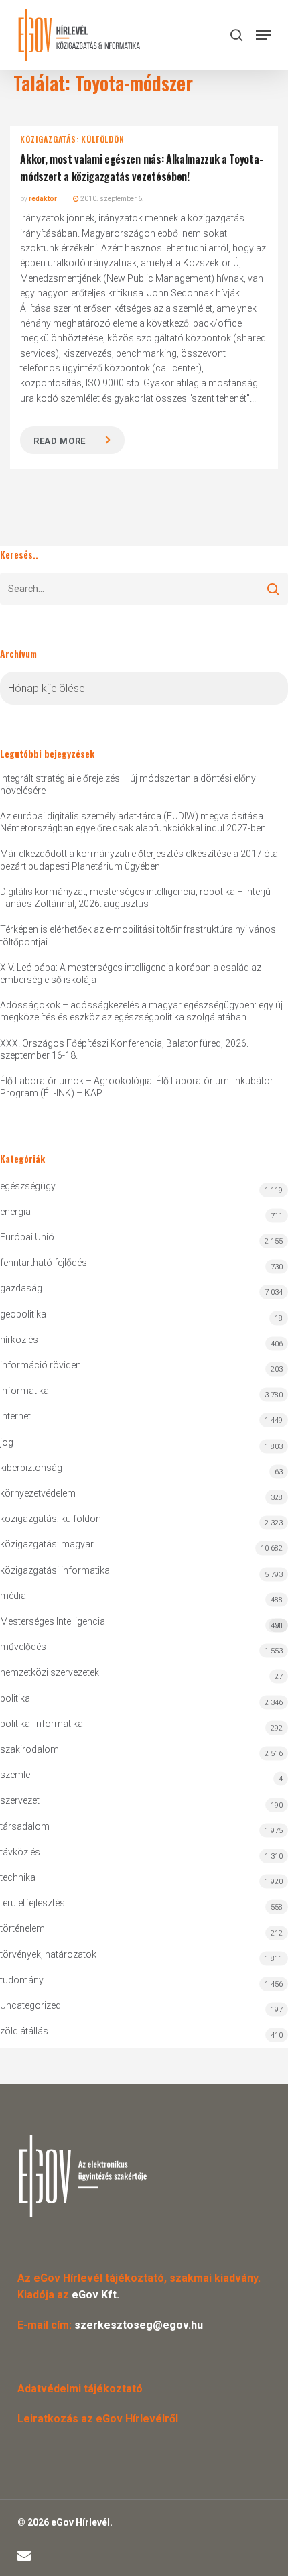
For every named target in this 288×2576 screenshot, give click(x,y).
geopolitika (23, 1314)
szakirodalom (29, 1749)
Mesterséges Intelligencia (141, 1623)
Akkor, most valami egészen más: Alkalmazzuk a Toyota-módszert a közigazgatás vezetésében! (141, 168)
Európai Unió (27, 1237)
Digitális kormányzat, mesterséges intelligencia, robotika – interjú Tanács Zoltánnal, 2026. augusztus (135, 898)
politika (15, 1698)
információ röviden (41, 1365)
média (13, 1596)
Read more (60, 441)
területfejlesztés (32, 1903)
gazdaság (21, 1288)
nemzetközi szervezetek (50, 1672)
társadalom (25, 1826)
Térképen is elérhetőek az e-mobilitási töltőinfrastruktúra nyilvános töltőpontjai (138, 935)
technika (18, 1877)
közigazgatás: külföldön (72, 139)
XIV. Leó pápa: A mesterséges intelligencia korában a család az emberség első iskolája (131, 974)
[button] (263, 35)
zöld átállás (24, 2031)
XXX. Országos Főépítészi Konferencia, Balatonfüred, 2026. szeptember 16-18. (124, 1049)
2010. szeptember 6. (112, 199)
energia (15, 1212)
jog (7, 1442)
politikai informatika (42, 1724)
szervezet (20, 1800)
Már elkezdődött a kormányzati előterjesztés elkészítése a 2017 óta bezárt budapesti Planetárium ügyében (139, 860)
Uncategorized (30, 2005)
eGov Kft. (95, 2295)
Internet (15, 1416)
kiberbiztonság (31, 1468)
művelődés (23, 1647)
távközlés (20, 1852)
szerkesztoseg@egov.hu (139, 2325)
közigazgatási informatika (55, 1570)
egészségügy (28, 1186)
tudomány (22, 1980)
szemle (15, 1775)
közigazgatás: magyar (47, 1544)
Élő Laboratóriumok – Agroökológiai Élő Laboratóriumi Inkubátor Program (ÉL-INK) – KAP (137, 1087)
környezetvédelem (38, 1493)
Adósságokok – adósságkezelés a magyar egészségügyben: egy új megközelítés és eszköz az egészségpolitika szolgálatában (141, 1011)
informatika (24, 1391)
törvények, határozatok (48, 1954)
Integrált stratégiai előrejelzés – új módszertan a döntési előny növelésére (128, 784)
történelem (22, 1928)
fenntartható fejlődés (44, 1263)
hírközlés (19, 1340)
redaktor (43, 199)
